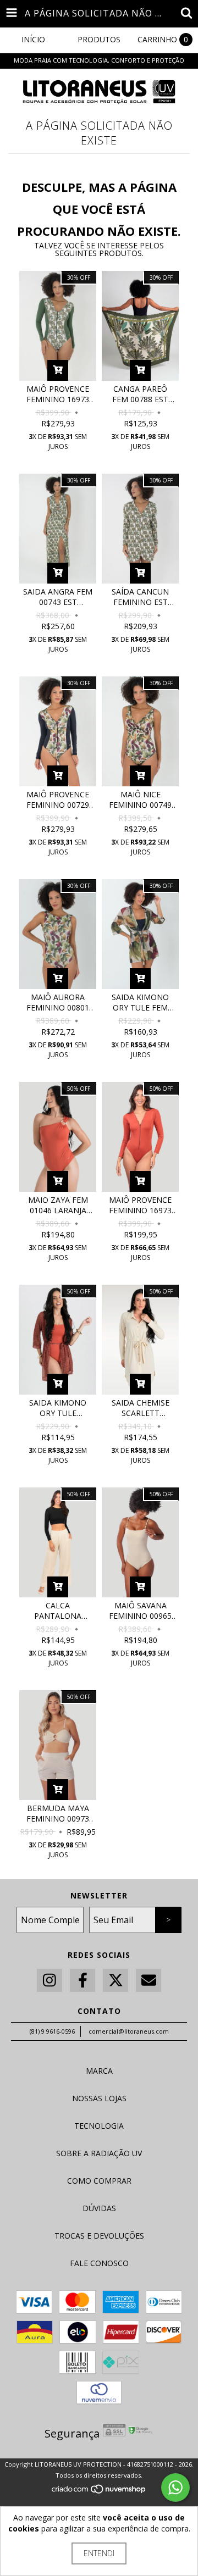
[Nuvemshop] (99, 2492)
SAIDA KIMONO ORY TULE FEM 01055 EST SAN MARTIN (140, 1002)
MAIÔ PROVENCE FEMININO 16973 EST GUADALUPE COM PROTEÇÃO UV (58, 394)
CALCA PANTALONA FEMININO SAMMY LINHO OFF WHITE (58, 1611)
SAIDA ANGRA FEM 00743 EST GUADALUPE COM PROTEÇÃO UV (58, 597)
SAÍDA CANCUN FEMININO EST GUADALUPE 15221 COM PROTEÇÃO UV (140, 597)
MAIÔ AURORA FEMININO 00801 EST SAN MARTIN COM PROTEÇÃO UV (58, 1002)
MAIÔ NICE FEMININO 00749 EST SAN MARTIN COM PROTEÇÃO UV (140, 800)
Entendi (99, 2553)
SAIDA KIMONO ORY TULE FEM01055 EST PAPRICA (58, 1408)
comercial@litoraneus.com (129, 2031)
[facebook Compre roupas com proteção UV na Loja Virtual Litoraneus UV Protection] (82, 1981)
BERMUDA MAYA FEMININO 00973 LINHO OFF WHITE (58, 1813)
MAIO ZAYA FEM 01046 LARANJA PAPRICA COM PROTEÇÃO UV (58, 1205)
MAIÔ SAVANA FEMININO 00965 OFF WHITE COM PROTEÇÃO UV (140, 1611)
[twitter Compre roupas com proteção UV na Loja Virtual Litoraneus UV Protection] (116, 1981)
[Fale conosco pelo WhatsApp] (175, 2488)
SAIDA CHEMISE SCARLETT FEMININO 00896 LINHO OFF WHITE (141, 1408)
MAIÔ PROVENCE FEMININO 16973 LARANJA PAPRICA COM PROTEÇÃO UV (141, 1205)
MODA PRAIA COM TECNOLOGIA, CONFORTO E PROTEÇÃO (99, 60)
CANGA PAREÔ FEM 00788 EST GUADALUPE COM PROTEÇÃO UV (141, 394)
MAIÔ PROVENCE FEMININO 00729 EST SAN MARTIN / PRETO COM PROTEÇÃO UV (58, 800)
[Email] (148, 1981)
